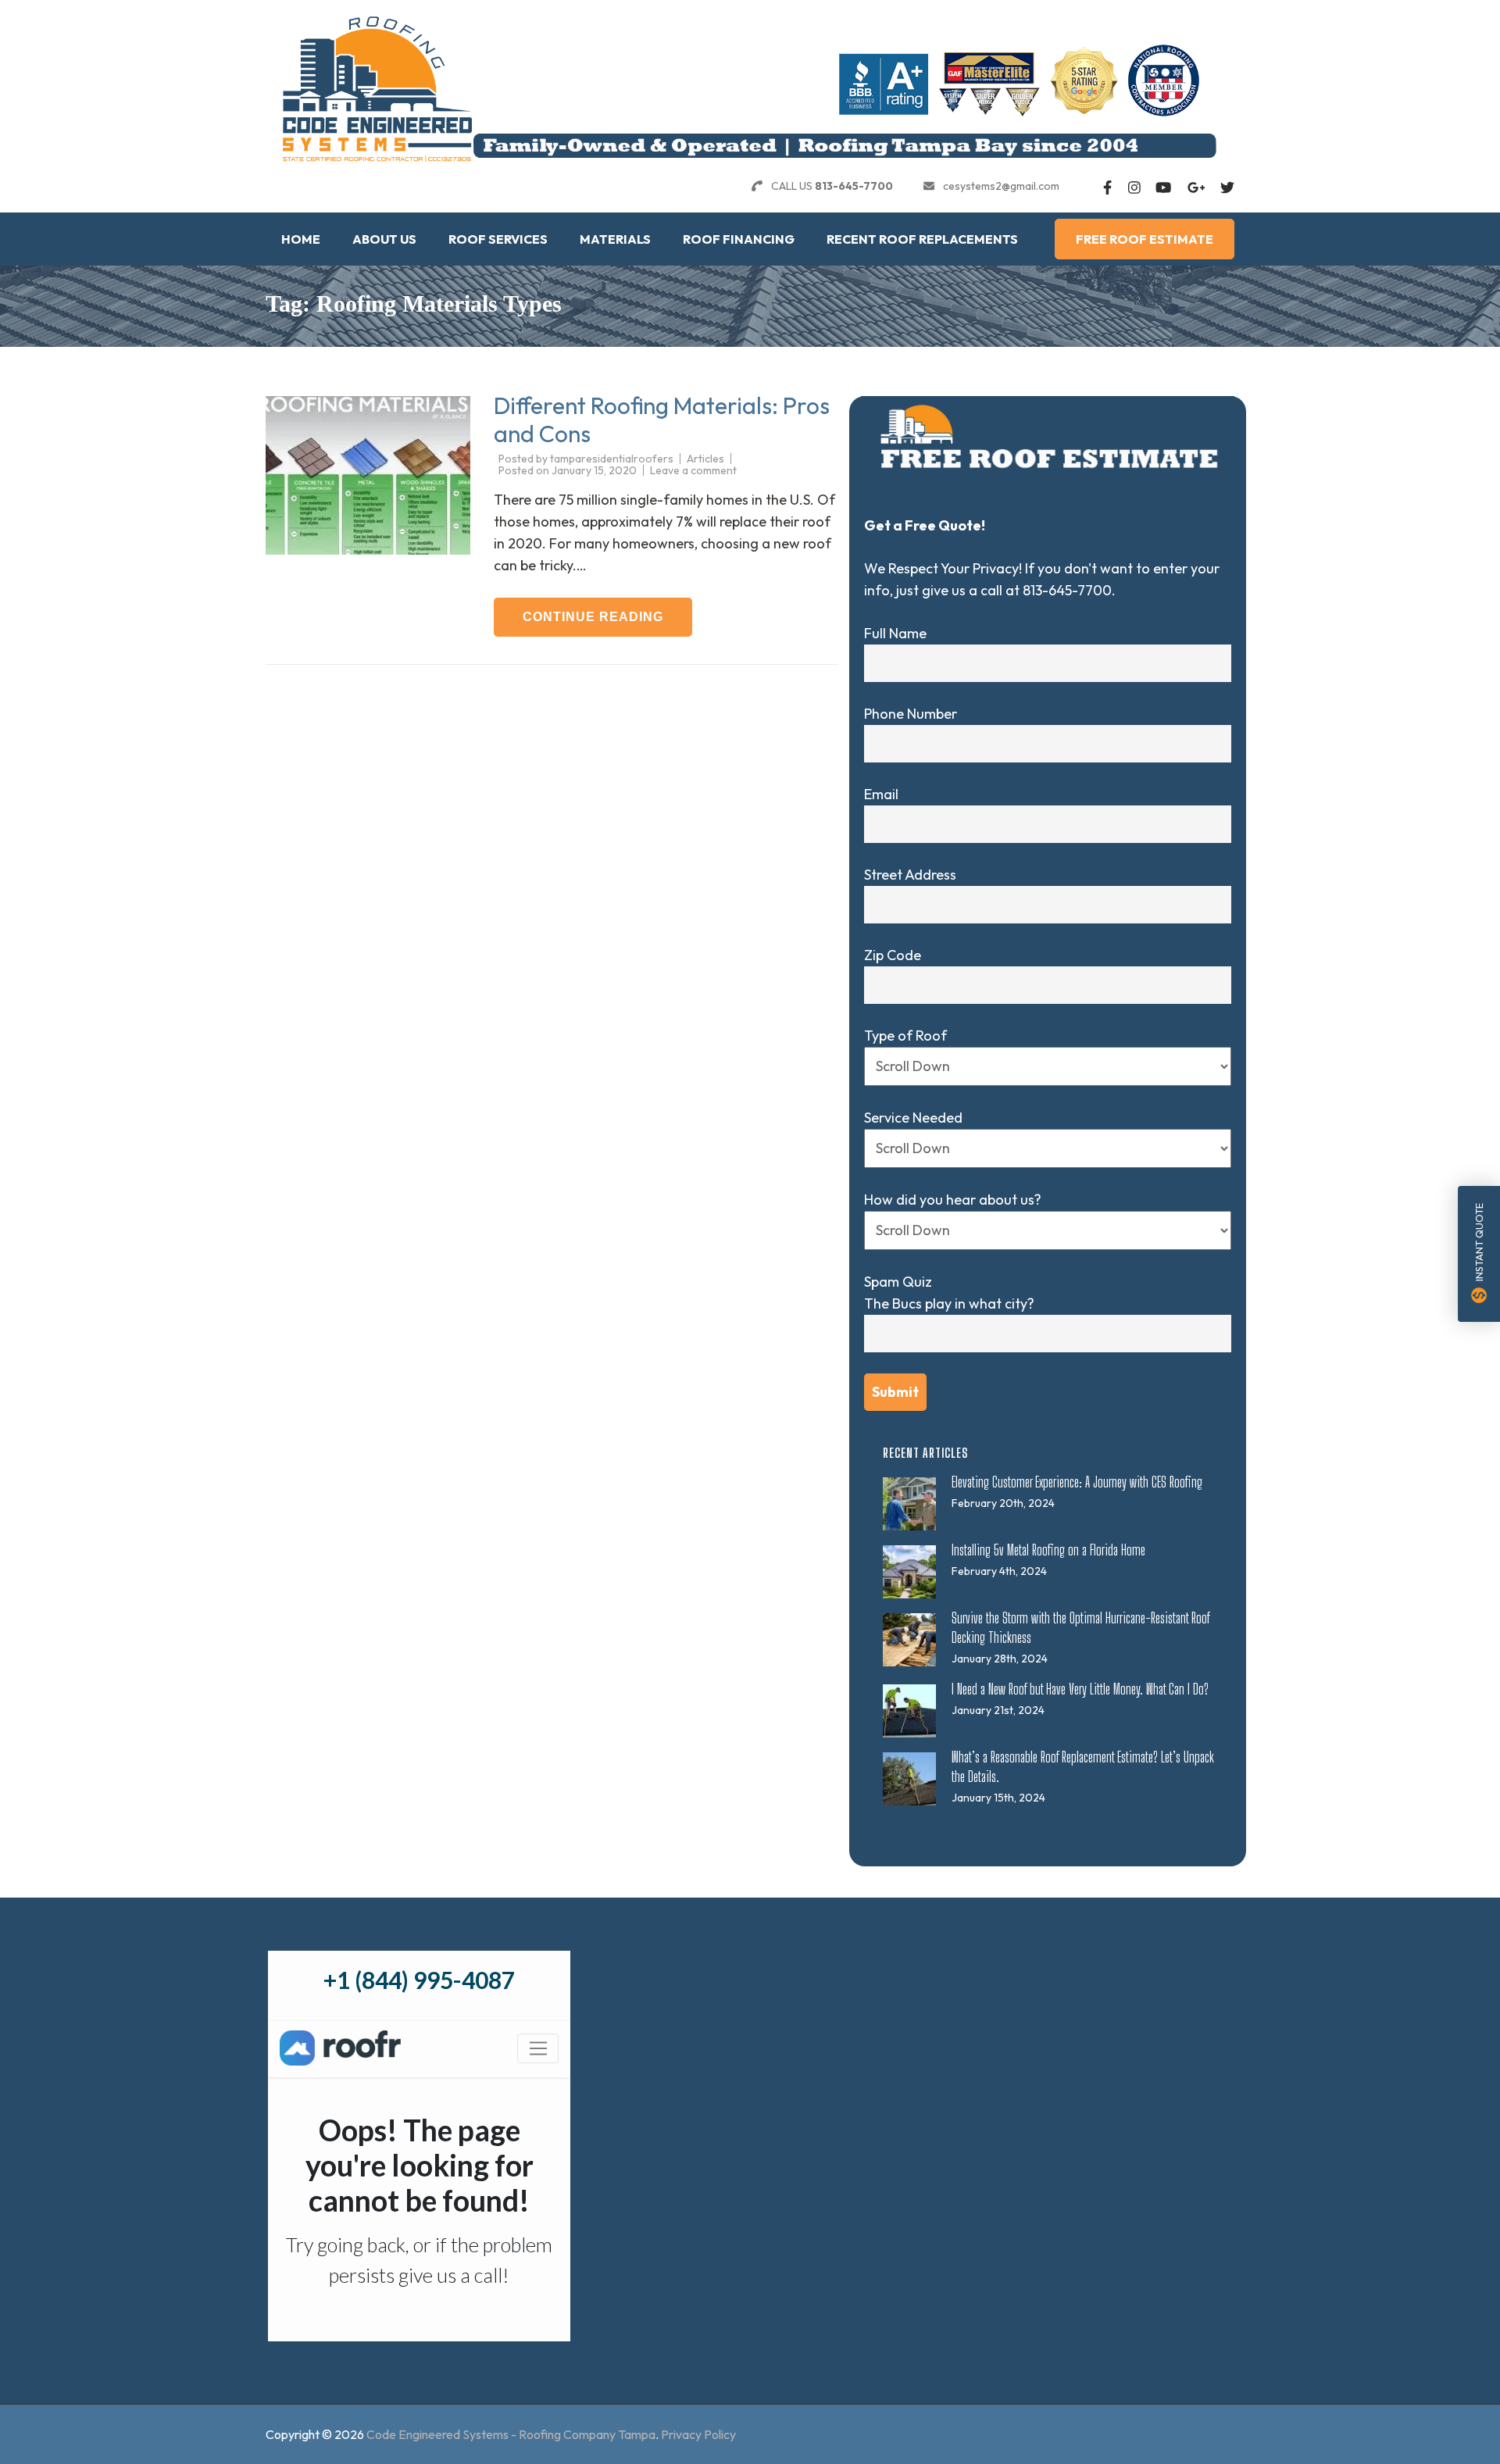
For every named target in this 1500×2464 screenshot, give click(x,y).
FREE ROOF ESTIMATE (1145, 239)
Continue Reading (593, 617)
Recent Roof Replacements (922, 239)
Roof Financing (739, 239)
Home (301, 239)
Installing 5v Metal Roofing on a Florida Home (1048, 1550)
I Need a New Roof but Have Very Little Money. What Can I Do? (1080, 1689)
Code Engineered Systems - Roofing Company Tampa (511, 2434)
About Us (384, 239)
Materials (615, 239)
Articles (705, 459)
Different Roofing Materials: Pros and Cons (662, 420)
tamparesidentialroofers (612, 459)
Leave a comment (693, 470)
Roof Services (498, 239)
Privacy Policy (698, 2434)
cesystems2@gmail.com (1001, 186)
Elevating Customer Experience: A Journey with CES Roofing (1077, 1482)
